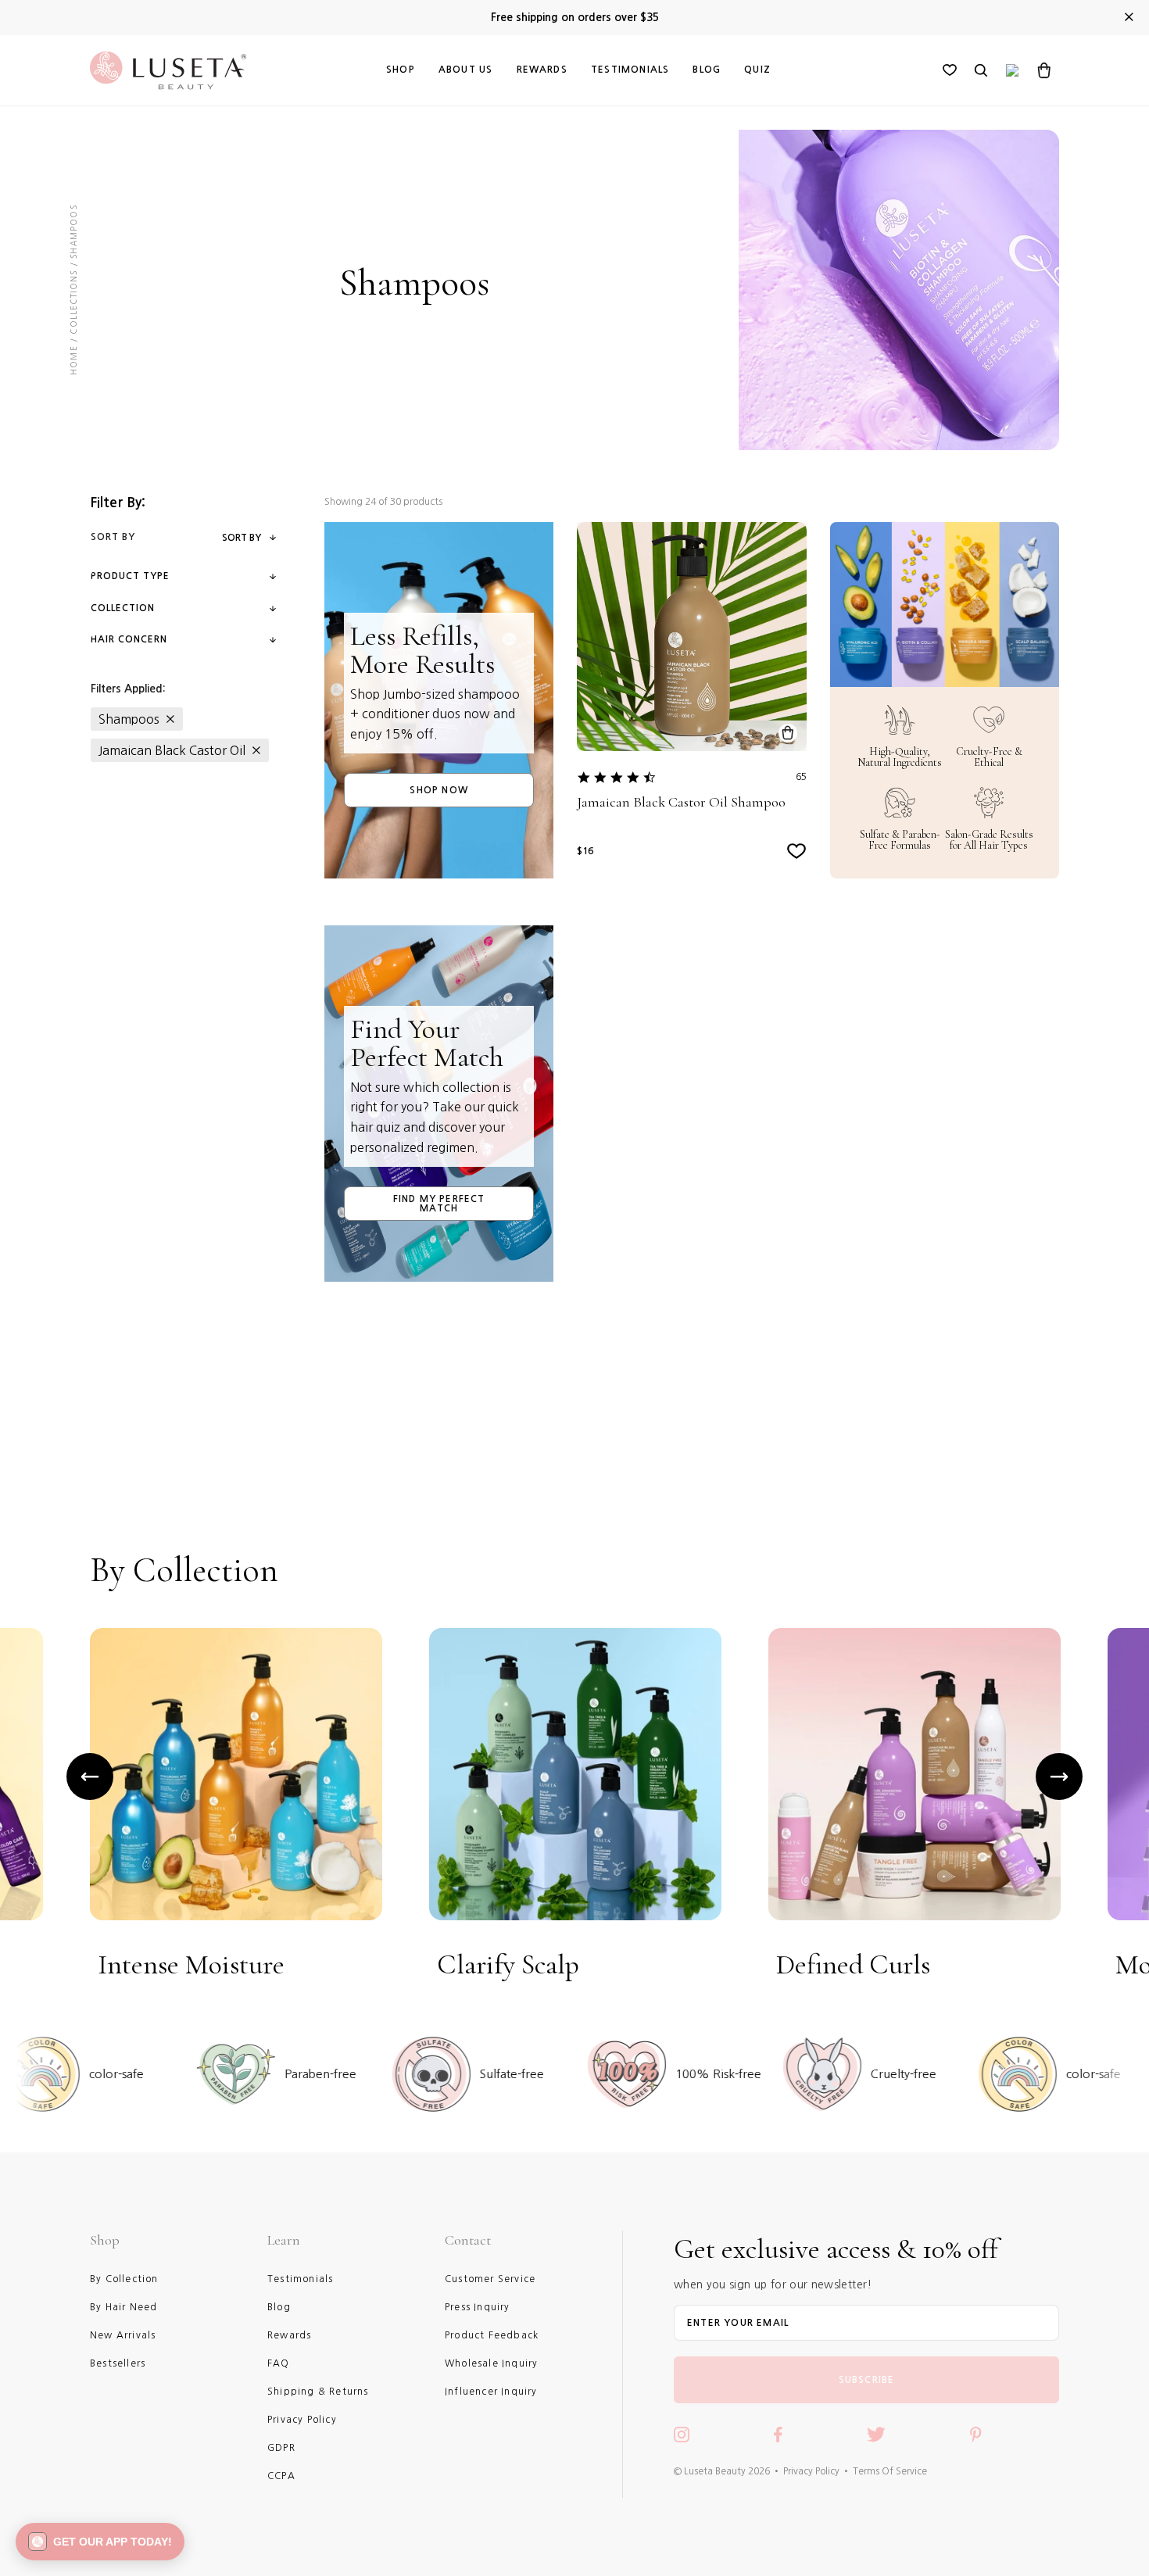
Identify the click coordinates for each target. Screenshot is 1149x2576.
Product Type (130, 576)
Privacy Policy (811, 2471)
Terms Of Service (890, 2471)
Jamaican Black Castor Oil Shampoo (681, 802)
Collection (123, 608)
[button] (100, 2542)
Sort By (242, 538)
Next (1059, 1776)
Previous (90, 1776)
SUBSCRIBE (867, 2380)
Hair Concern (129, 639)
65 (801, 777)
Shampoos (129, 719)
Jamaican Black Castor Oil (172, 750)
